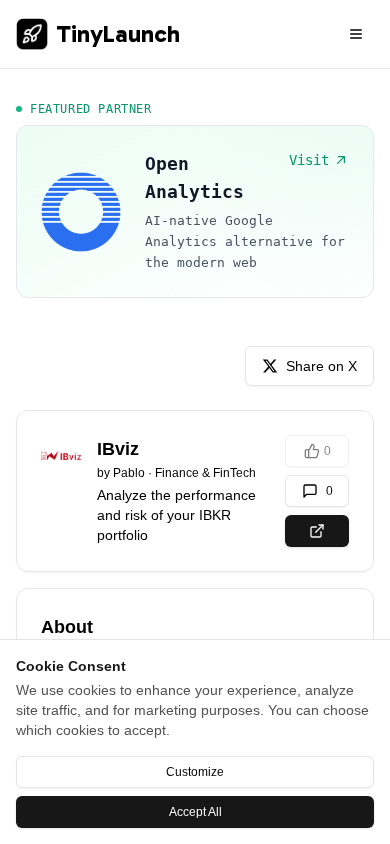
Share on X (321, 366)
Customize (195, 772)
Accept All (195, 812)
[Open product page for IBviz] (317, 531)
